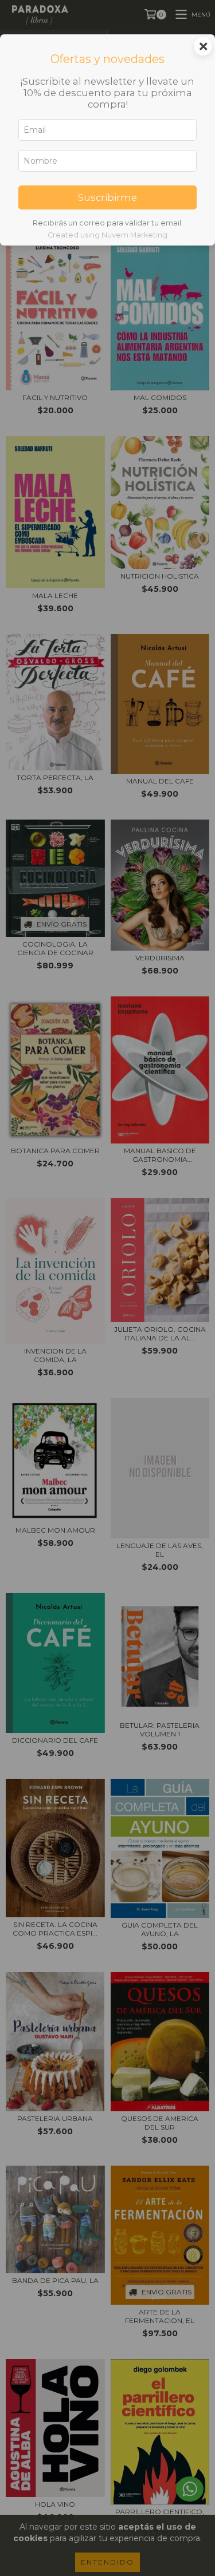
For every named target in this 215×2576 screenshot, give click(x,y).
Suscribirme (107, 197)
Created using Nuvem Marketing (107, 235)
